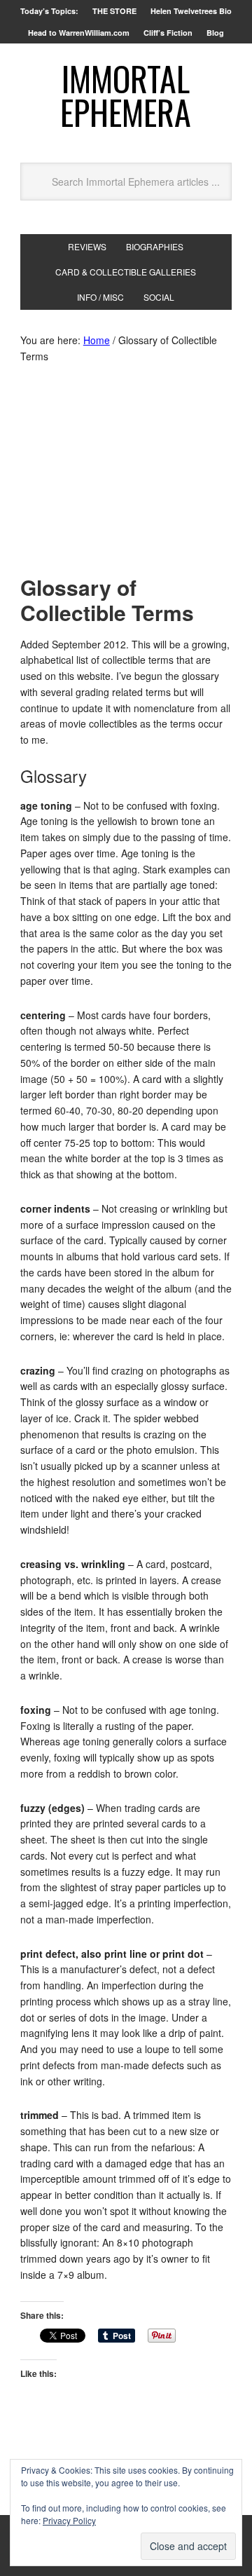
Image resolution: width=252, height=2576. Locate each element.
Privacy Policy (69, 2520)
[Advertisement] (126, 473)
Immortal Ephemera (126, 95)
